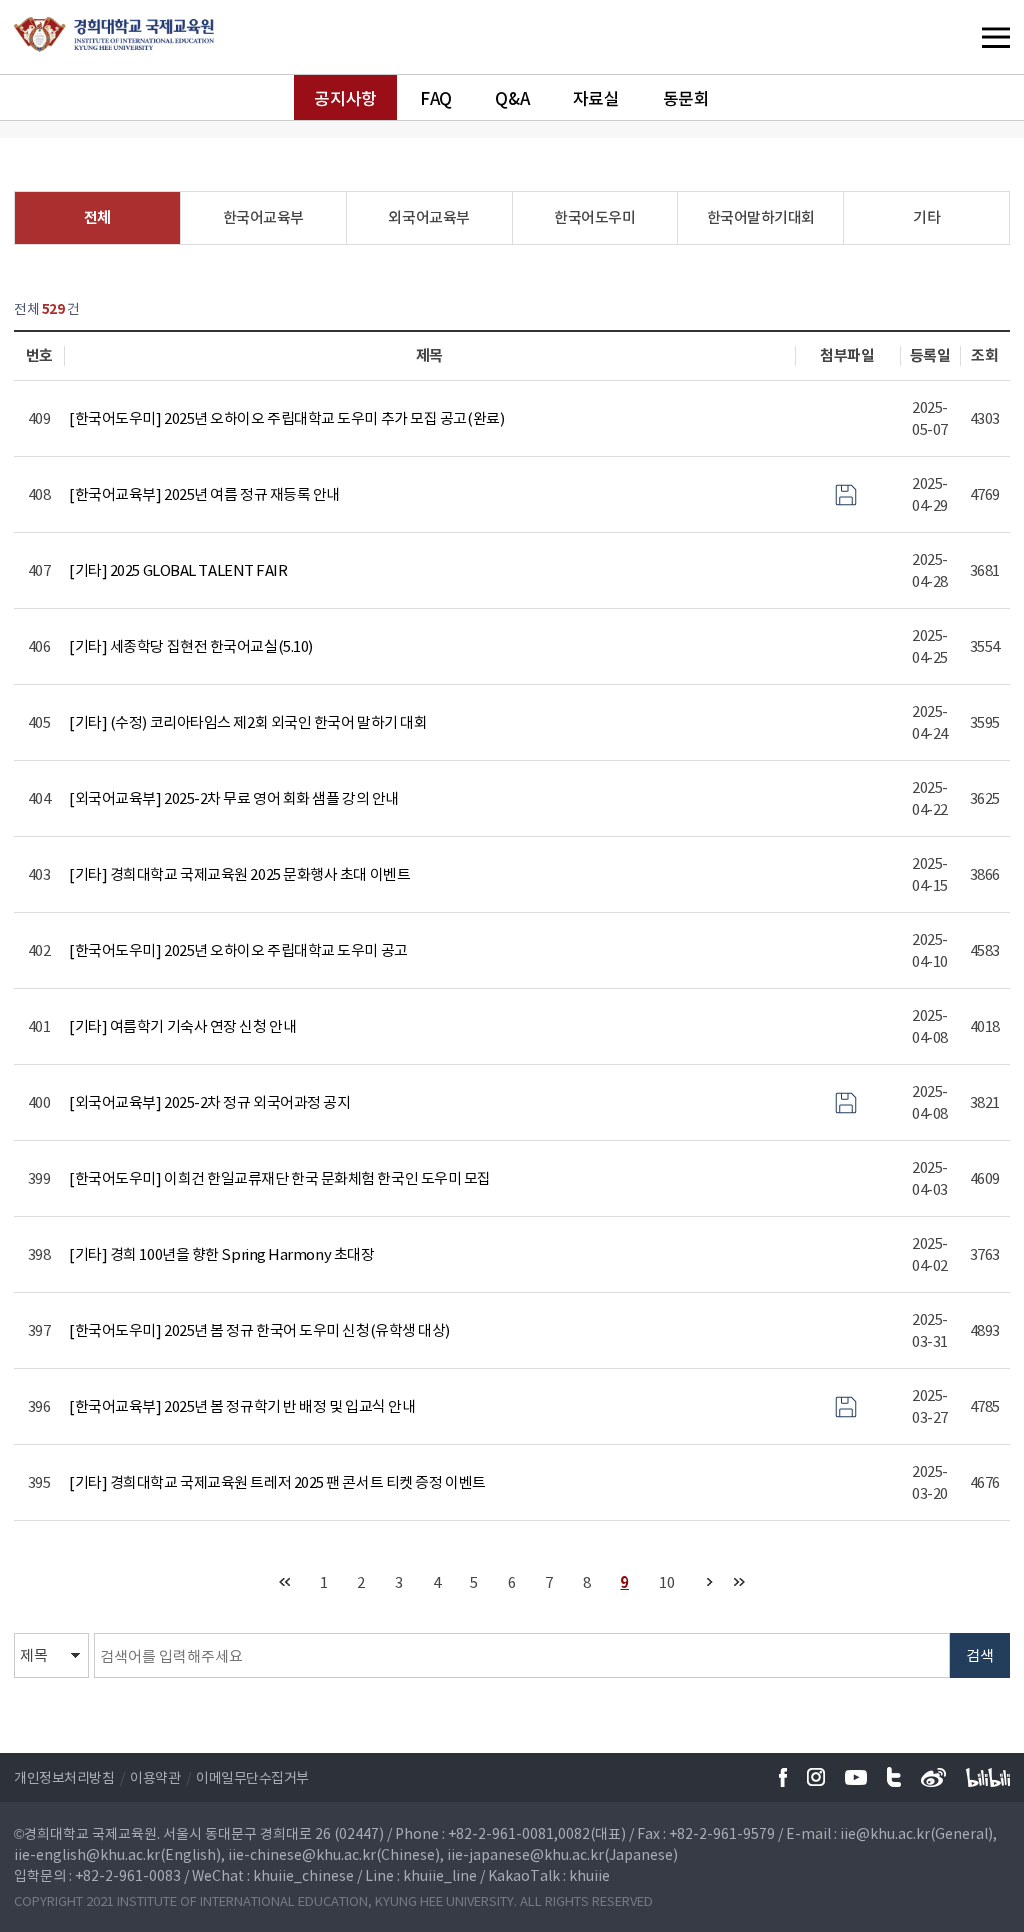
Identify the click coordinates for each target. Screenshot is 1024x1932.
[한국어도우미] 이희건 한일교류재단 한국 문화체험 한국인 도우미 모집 (280, 1178)
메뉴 (955, 37)
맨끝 (739, 1582)
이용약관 (155, 1777)
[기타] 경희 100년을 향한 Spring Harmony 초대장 (221, 1254)
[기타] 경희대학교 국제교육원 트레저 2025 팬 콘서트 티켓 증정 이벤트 (277, 1482)
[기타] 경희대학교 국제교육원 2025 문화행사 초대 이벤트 (239, 874)
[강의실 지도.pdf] (846, 1405)
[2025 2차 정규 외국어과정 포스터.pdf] (846, 1101)
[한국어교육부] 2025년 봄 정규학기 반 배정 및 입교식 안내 (242, 1406)
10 (666, 1582)
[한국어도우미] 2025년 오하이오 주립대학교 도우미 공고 (238, 950)
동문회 (686, 97)
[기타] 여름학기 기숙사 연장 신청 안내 (182, 1026)
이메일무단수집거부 (252, 1777)
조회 (984, 355)
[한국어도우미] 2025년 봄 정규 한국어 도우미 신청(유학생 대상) (259, 1330)
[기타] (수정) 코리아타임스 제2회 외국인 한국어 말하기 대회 (248, 722)
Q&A (512, 97)
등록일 (930, 355)
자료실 (596, 97)
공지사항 (345, 97)
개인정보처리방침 (64, 1777)
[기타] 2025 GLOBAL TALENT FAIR (178, 570)
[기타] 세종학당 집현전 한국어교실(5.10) (191, 646)
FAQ (436, 97)
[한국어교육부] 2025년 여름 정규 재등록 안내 (204, 494)
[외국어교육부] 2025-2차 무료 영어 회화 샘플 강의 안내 (234, 798)
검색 (980, 1655)
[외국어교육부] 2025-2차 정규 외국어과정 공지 (209, 1102)
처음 (284, 1582)
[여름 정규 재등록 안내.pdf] (846, 493)
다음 (709, 1582)
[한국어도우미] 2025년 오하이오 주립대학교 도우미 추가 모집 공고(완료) (286, 418)
